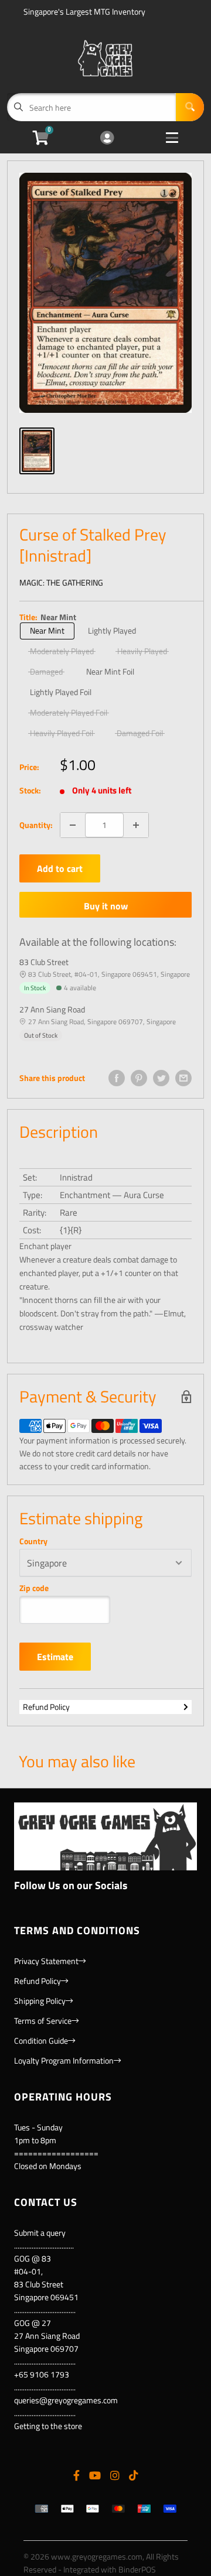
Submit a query (40, 2233)
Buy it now (106, 906)
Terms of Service (43, 2021)
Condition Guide (41, 2040)
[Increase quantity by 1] (136, 825)
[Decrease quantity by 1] (73, 825)
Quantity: (36, 825)
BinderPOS (137, 2569)
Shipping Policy (40, 2001)
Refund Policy (46, 1707)
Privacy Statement (46, 1961)
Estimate (55, 1657)
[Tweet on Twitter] (161, 1078)
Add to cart (60, 868)
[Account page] (107, 138)
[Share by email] (183, 1078)
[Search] (190, 107)
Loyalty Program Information (64, 2060)
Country (33, 1541)
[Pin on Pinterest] (139, 1078)
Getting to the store (48, 2426)
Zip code (34, 1588)
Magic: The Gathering (61, 582)
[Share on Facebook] (117, 1078)
